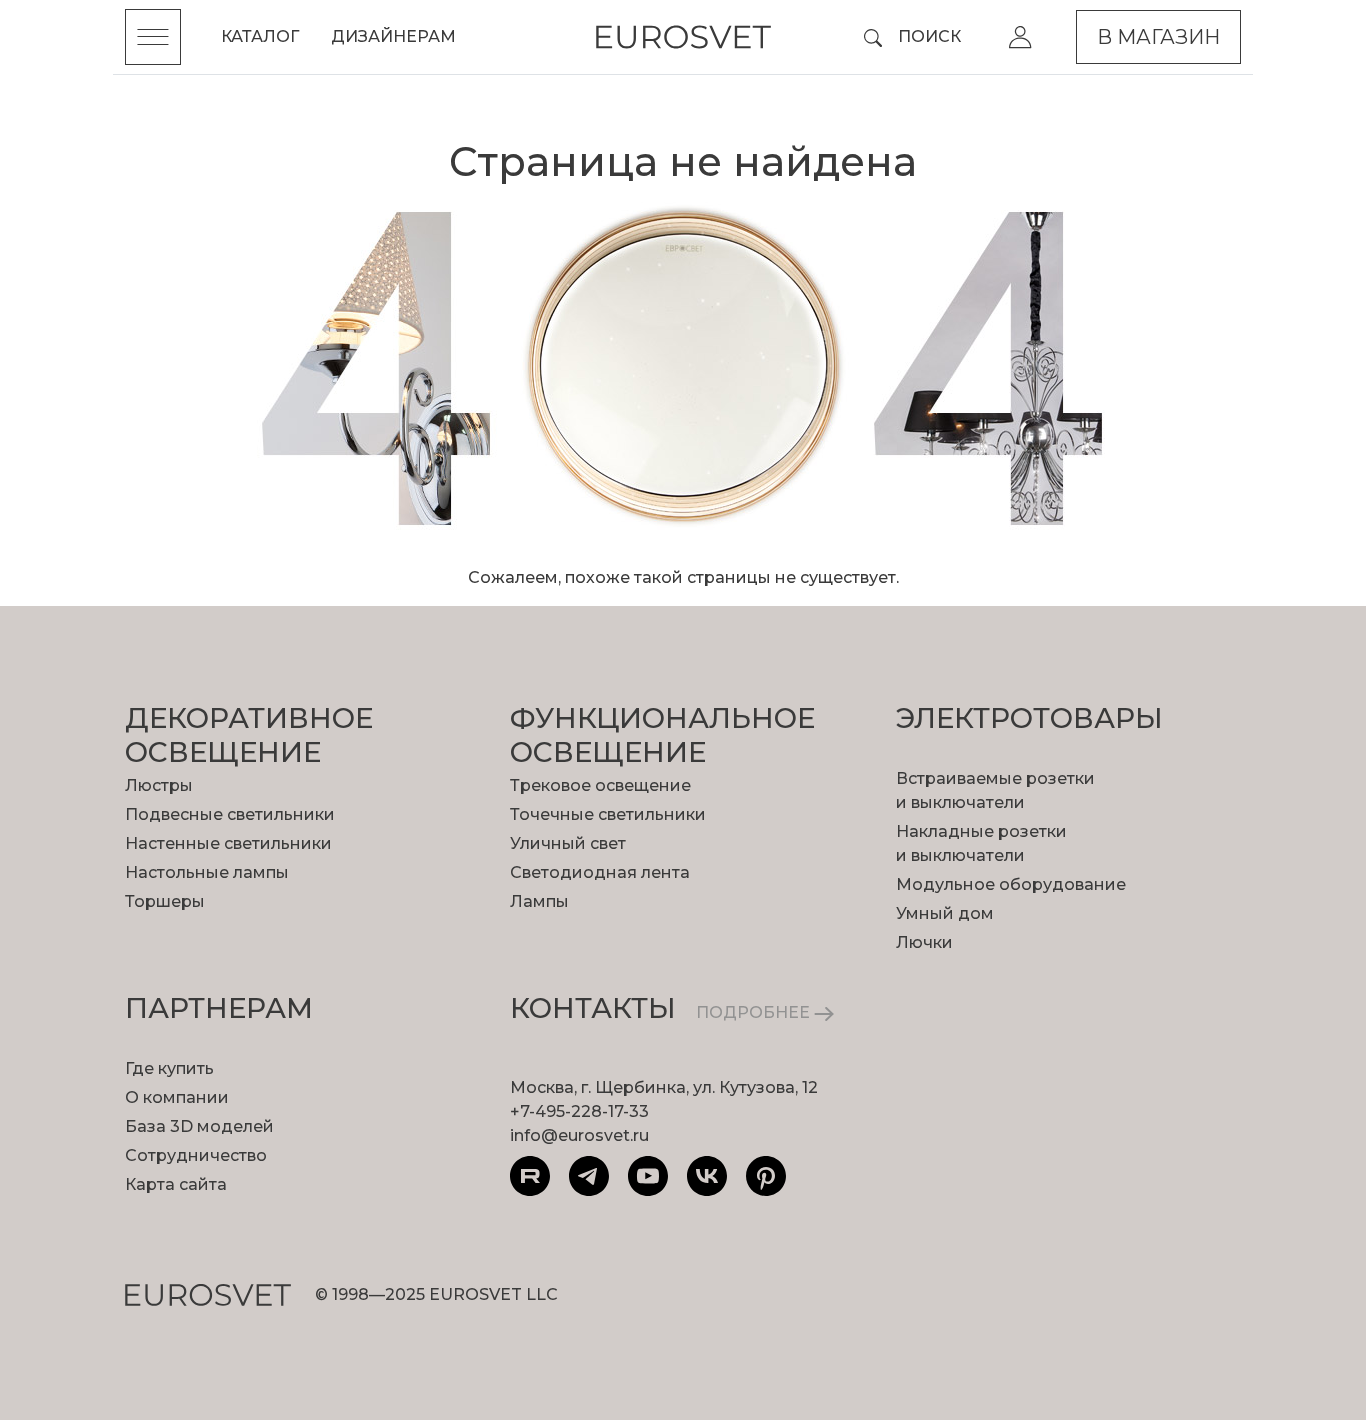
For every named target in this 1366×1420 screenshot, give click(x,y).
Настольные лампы (207, 872)
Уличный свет (568, 843)
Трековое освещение (600, 785)
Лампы (539, 901)
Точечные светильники (608, 814)
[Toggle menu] (153, 37)
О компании (177, 1097)
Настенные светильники (228, 843)
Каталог (260, 36)
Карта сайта (176, 1184)
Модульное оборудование (1011, 884)
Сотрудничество (196, 1155)
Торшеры (165, 901)
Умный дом (945, 913)
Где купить (169, 1068)
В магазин (1158, 37)
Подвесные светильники (230, 814)
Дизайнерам (393, 36)
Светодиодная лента (600, 872)
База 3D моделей (199, 1126)
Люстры (159, 785)
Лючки (924, 942)
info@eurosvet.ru (579, 1135)
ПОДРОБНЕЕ (755, 1012)
